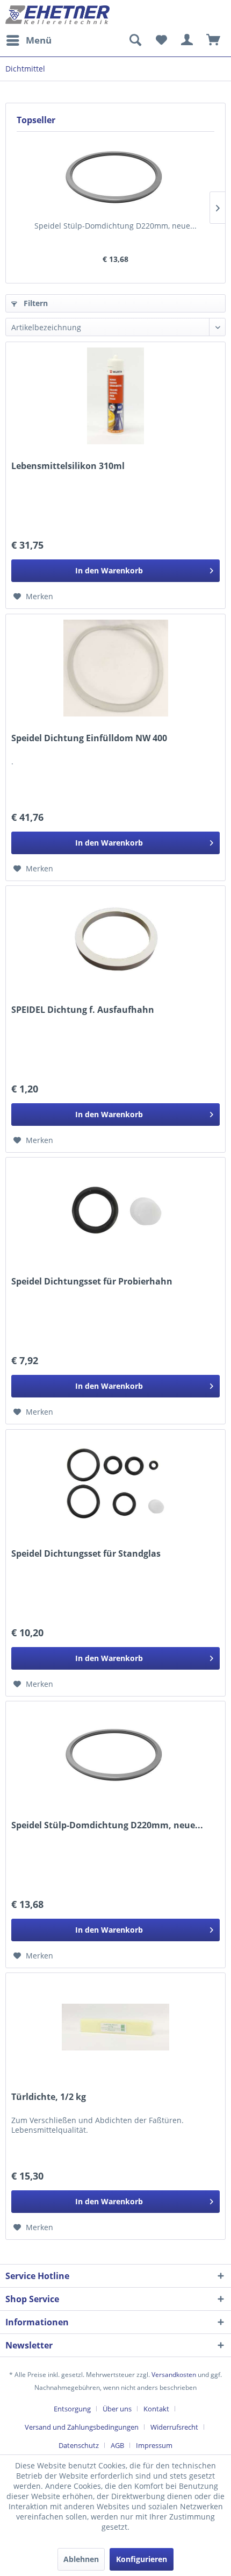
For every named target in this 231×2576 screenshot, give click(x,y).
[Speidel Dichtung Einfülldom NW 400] (115, 668)
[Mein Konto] (187, 40)
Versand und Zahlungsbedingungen (82, 2427)
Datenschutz (79, 2445)
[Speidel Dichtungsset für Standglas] (115, 1484)
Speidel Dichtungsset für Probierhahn (92, 1282)
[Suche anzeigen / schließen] (135, 40)
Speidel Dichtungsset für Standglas (86, 1554)
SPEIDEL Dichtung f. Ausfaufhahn (83, 1010)
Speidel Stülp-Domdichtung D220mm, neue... (115, 226)
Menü (39, 40)
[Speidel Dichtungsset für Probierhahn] (115, 1211)
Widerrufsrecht (174, 2427)
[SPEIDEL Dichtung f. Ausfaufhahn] (115, 940)
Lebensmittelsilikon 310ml (68, 466)
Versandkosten (174, 2375)
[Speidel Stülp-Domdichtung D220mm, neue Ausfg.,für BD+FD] (115, 178)
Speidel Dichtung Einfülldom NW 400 (89, 738)
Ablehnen (81, 2559)
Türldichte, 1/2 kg (49, 2097)
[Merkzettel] (161, 40)
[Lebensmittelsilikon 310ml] (115, 396)
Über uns (117, 2409)
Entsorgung (72, 2409)
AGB (117, 2445)
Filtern (35, 303)
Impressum (154, 2445)
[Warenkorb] (214, 40)
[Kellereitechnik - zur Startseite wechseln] (58, 15)
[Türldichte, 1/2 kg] (115, 2027)
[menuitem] (28, 40)
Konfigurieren (142, 2559)
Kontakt (156, 2409)
